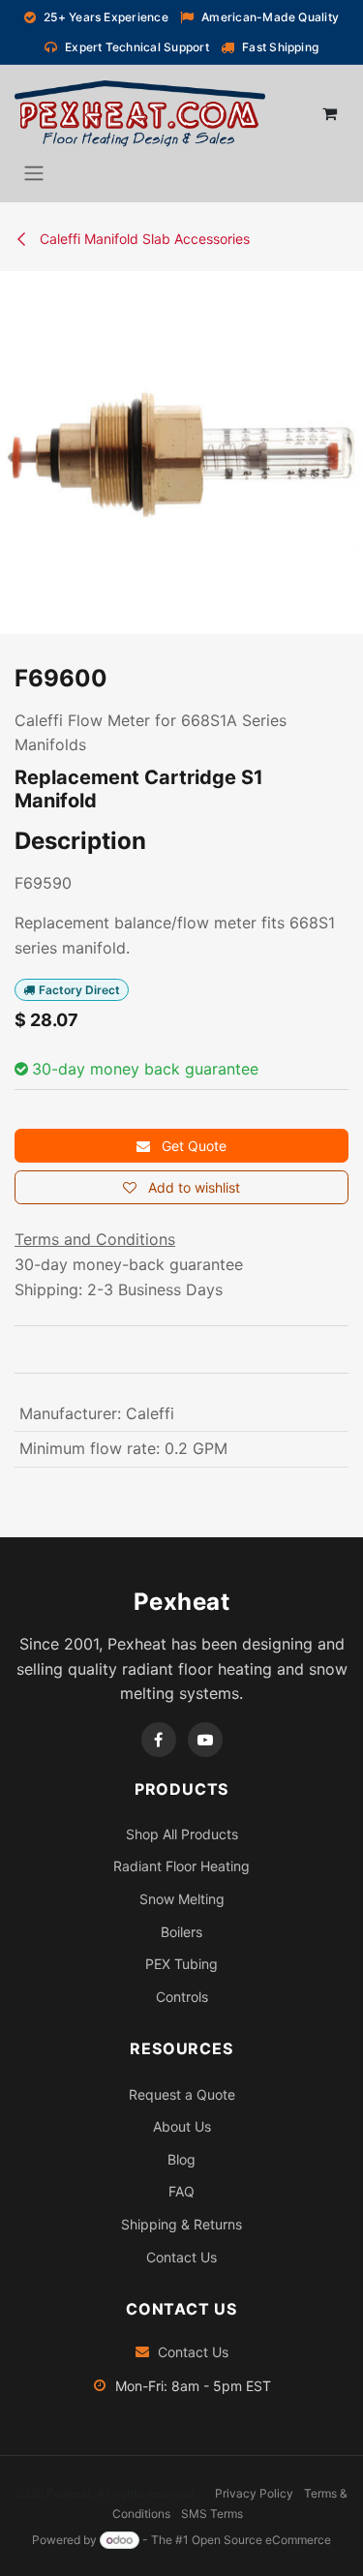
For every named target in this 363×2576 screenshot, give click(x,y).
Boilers (181, 1932)
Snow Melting (182, 1899)
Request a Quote (182, 2094)
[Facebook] (159, 1740)
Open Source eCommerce (261, 2540)
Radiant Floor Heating (181, 1866)
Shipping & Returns (181, 2224)
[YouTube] (205, 1740)
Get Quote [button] (192, 1146)
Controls (182, 1997)
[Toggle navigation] (34, 172)
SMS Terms (212, 2514)
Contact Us (181, 2257)
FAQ (181, 2191)
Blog (181, 2159)
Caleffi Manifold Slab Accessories (143, 239)
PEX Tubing (181, 1964)
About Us (182, 2126)
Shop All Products (182, 1834)
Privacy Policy (254, 2493)
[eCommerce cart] (329, 113)
